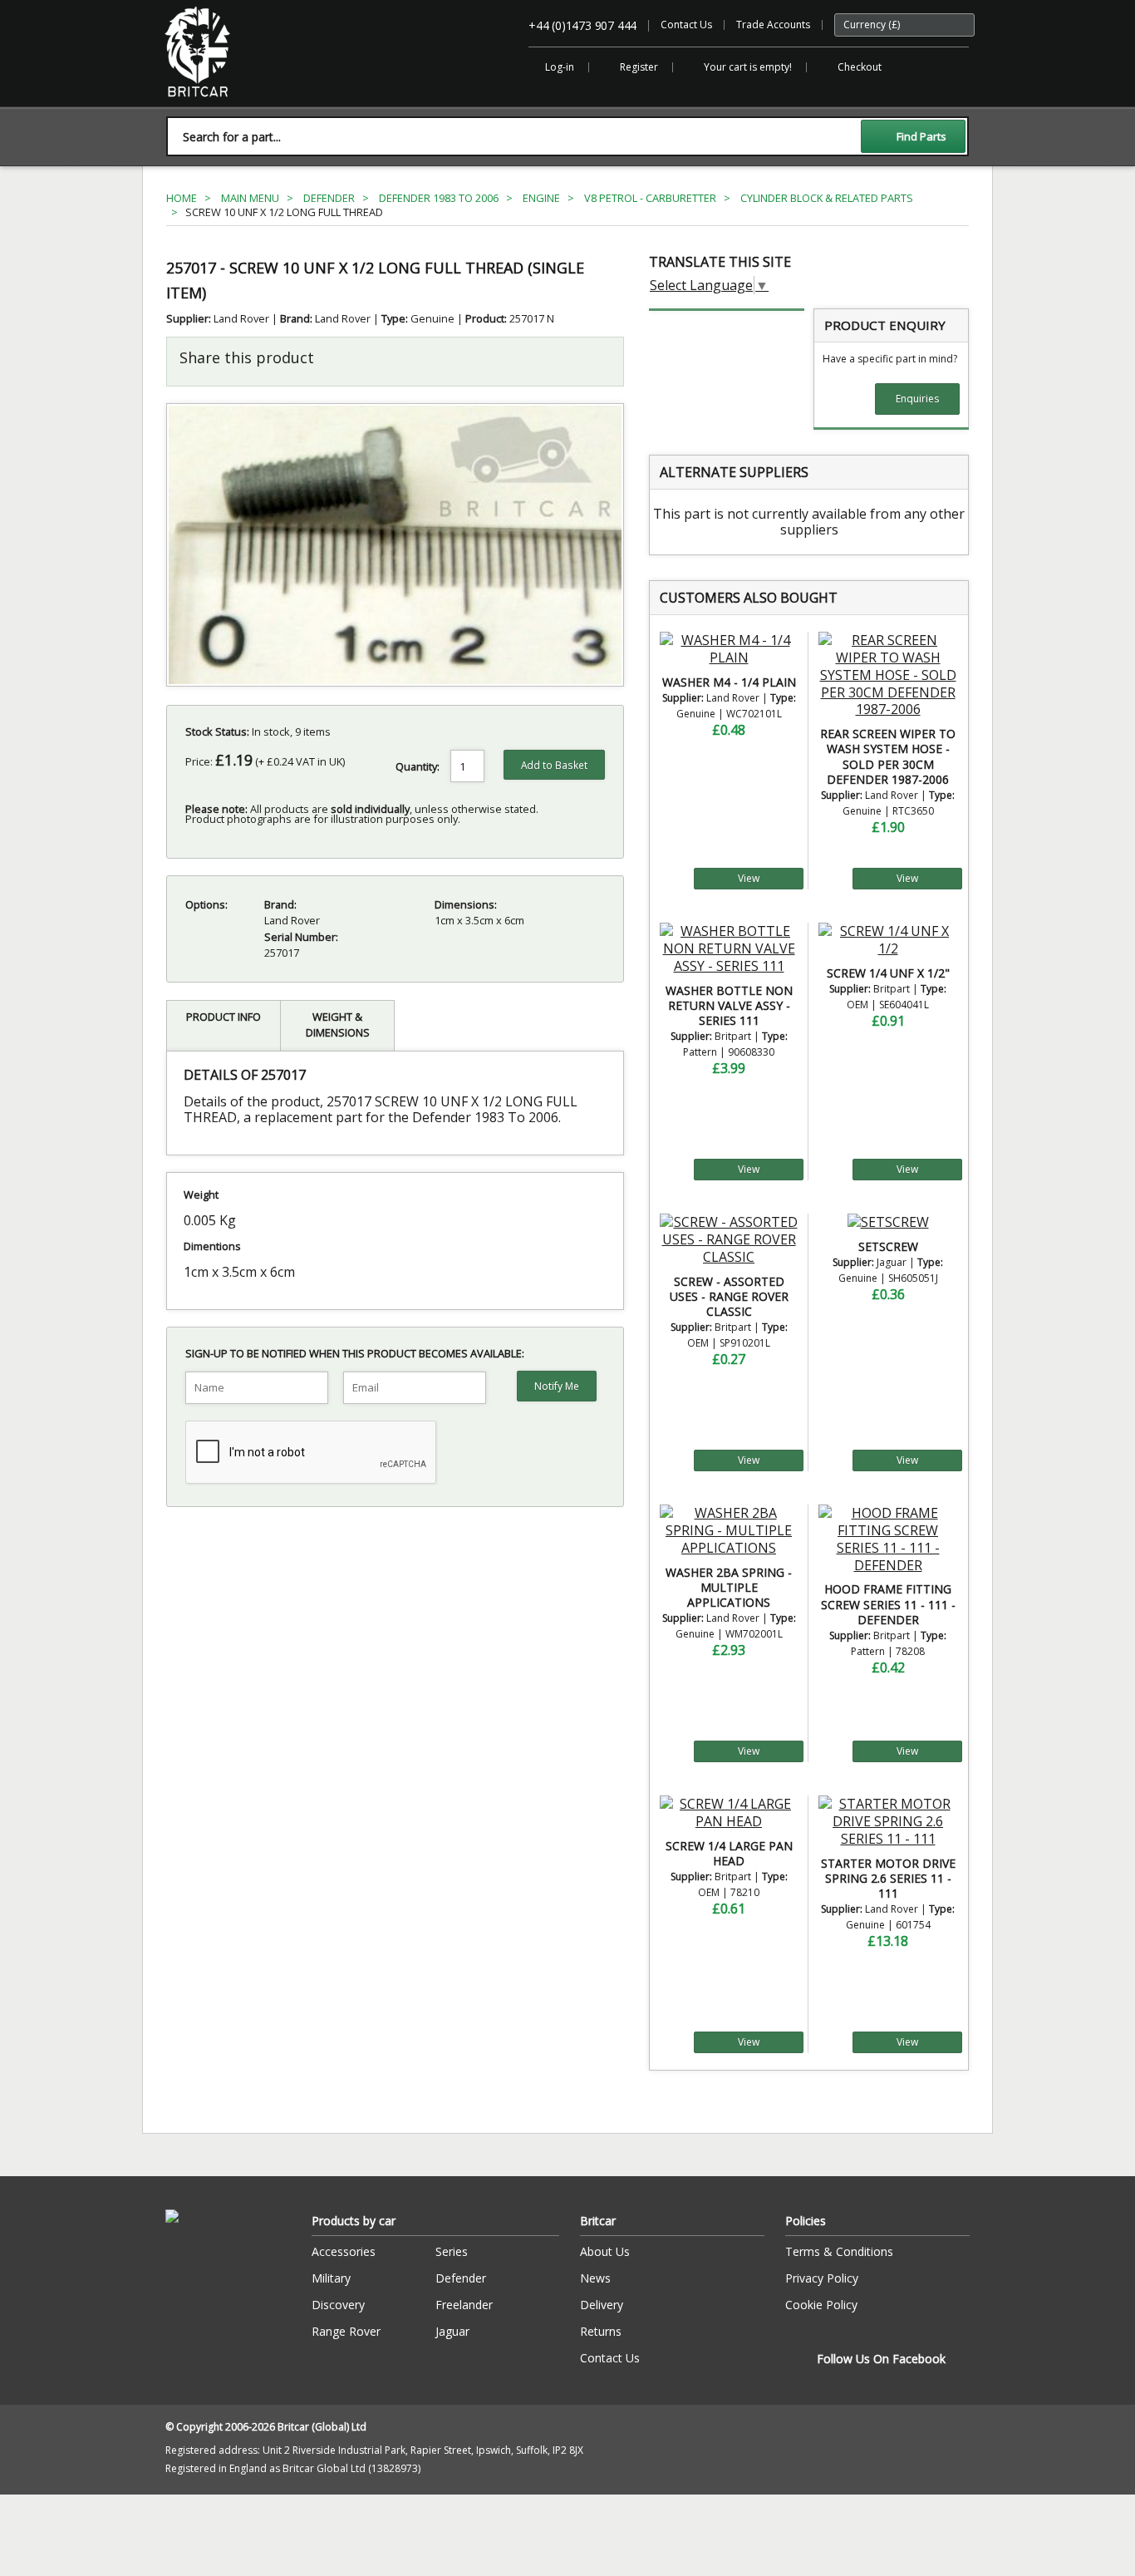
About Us (605, 2251)
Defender (329, 198)
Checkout (860, 67)
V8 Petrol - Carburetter (650, 198)
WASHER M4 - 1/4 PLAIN (729, 682)
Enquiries (917, 399)
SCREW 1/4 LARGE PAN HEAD (729, 1853)
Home (182, 198)
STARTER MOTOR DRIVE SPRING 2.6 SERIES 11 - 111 (888, 1878)
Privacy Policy (822, 2278)
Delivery (602, 2305)
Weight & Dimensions (338, 1024)
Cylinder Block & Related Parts (827, 198)
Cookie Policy (821, 2305)
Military (331, 2278)
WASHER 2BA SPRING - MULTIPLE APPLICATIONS (729, 1587)
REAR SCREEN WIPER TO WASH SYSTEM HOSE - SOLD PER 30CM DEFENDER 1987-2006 (888, 756)
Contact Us (686, 25)
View (749, 878)
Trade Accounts (773, 25)
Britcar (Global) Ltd (208, 105)
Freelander (464, 2305)
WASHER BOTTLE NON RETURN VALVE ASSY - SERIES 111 (729, 1005)
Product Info (224, 1017)
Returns (601, 2331)
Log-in (560, 67)
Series (452, 2251)
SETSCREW (888, 1246)
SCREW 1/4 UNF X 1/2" (888, 973)
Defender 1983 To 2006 (439, 198)
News (595, 2278)
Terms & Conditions (839, 2251)
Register (639, 67)
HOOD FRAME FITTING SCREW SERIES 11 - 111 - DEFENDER (888, 1604)
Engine (541, 198)
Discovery (338, 2305)
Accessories (344, 2251)
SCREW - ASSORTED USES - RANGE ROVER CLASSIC (729, 1296)
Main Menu (250, 198)
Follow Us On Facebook (881, 2359)
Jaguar (452, 2331)
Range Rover (346, 2331)
